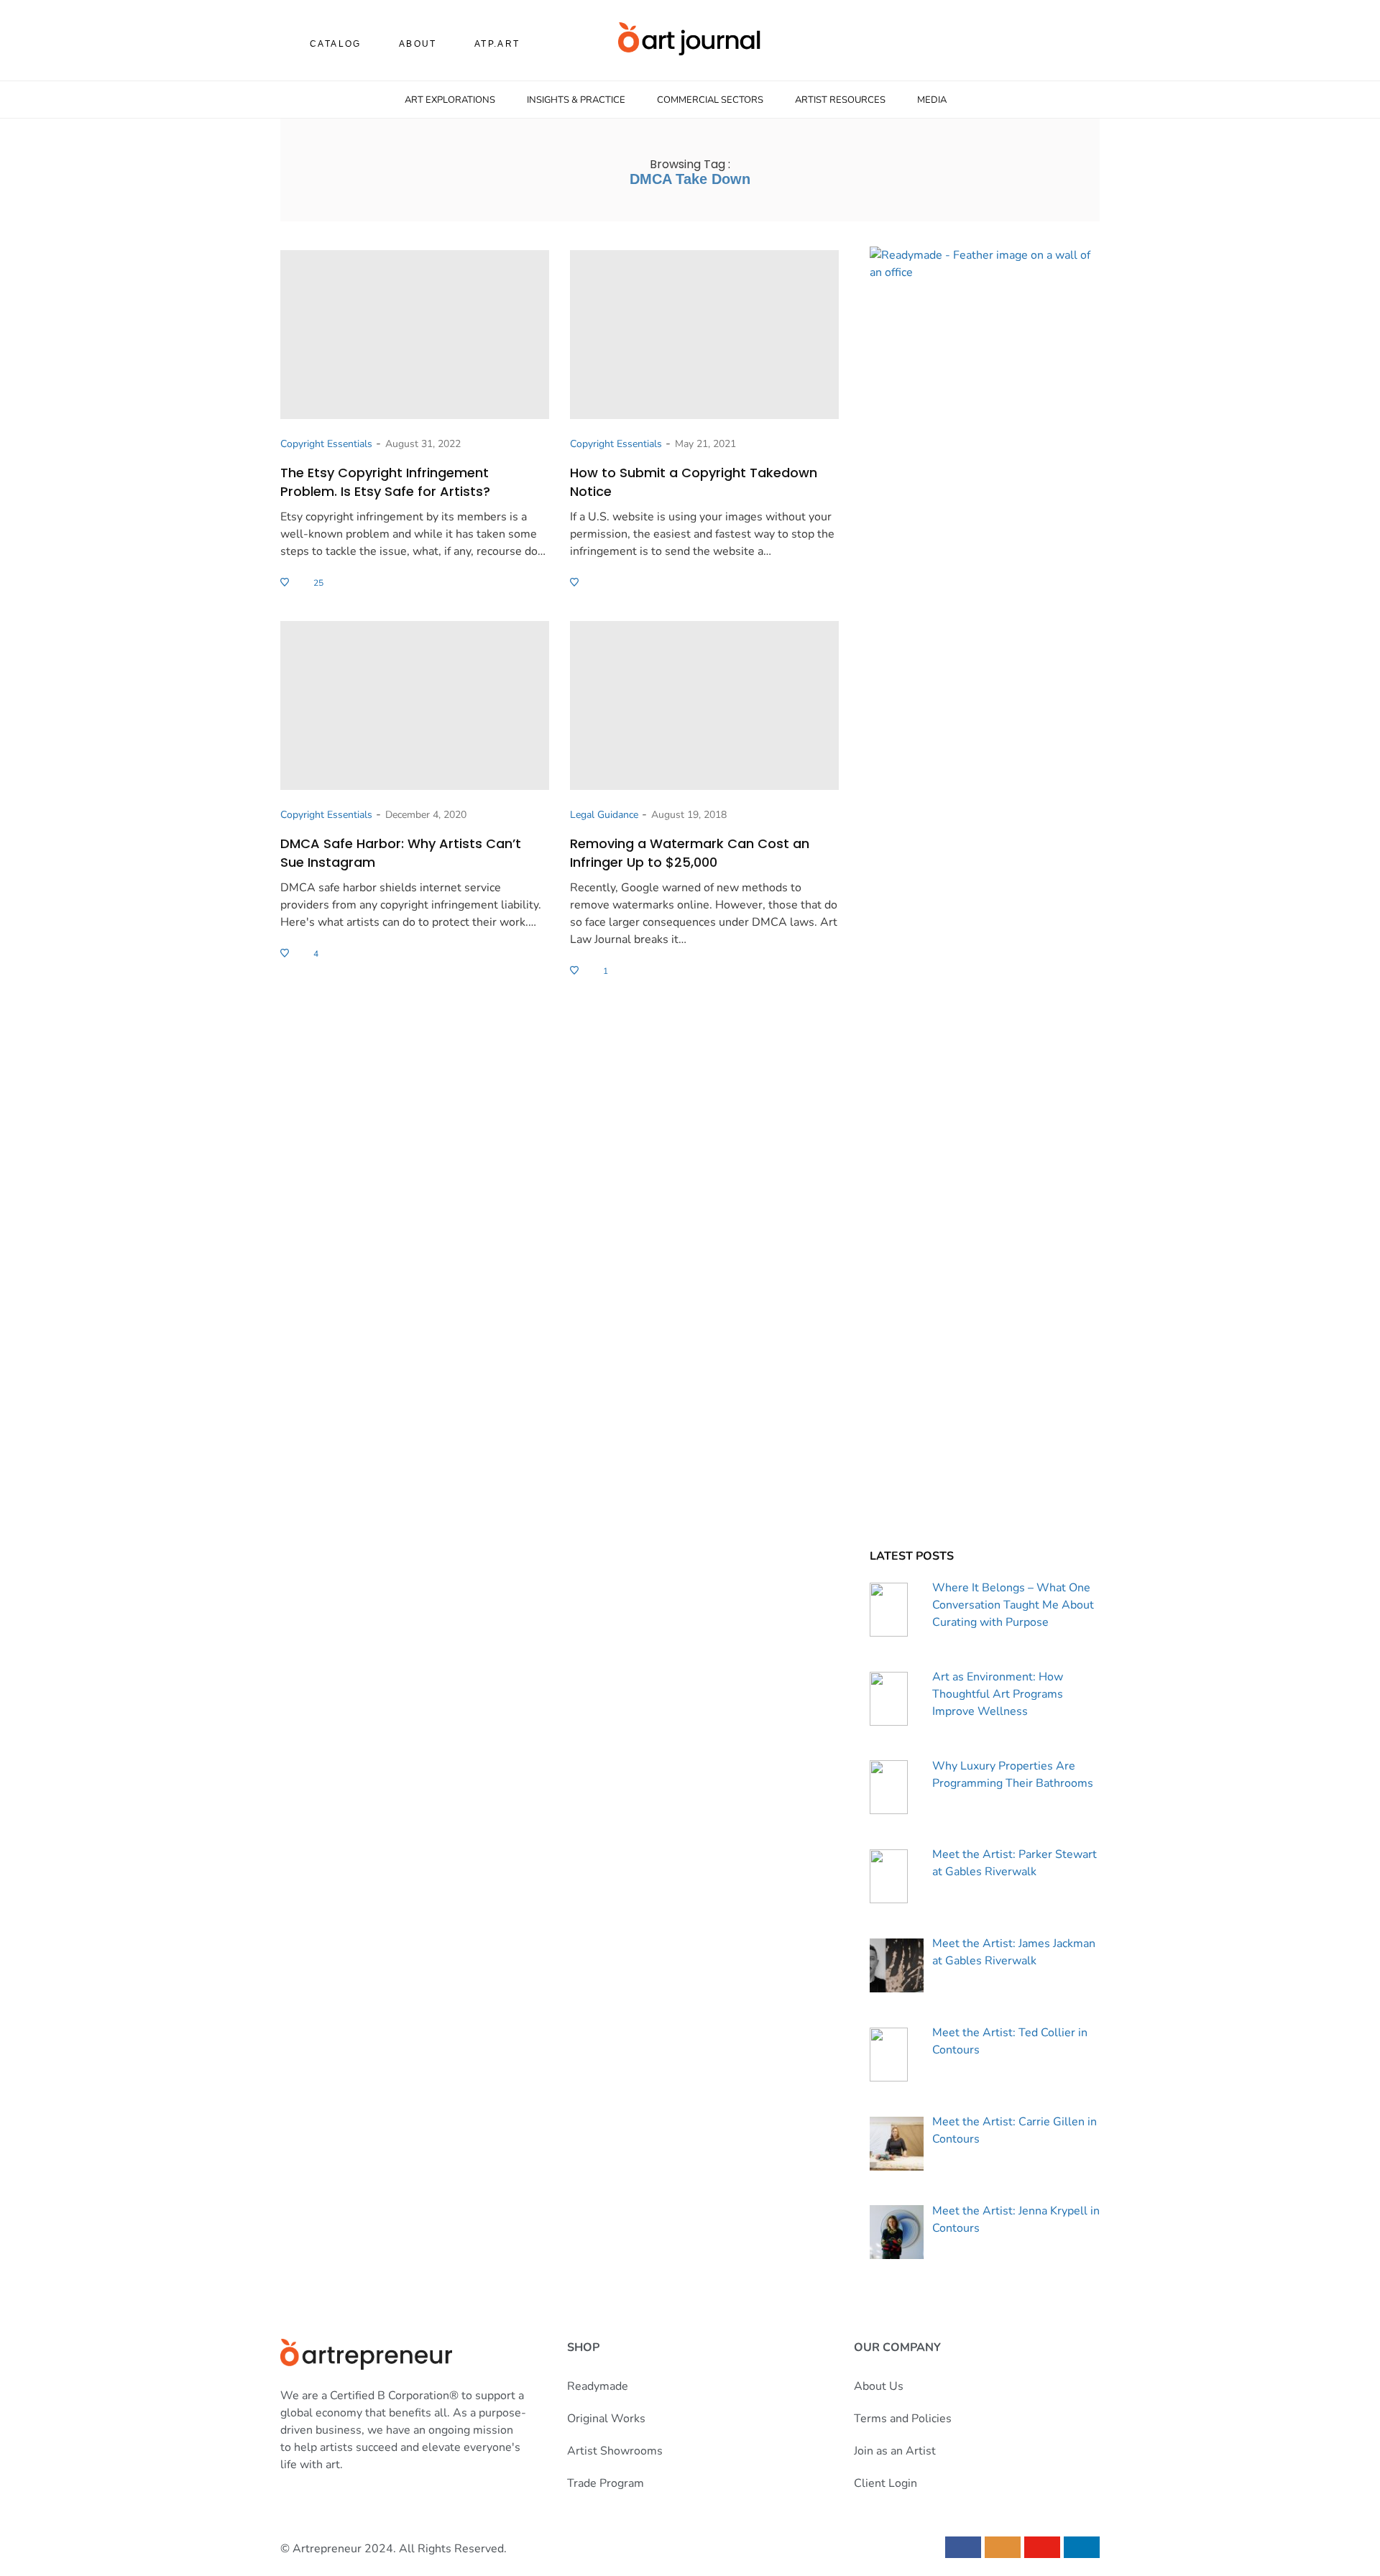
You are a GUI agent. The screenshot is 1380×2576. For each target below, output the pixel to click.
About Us (879, 2386)
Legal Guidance (604, 815)
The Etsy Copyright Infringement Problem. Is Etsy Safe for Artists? (385, 482)
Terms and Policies (903, 2419)
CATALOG (336, 44)
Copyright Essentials (326, 444)
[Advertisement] (985, 1436)
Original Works (606, 2419)
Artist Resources (840, 100)
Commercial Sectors (710, 100)
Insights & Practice (576, 100)
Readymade (598, 2386)
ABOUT (418, 44)
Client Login (885, 2483)
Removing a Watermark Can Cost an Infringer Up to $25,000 (690, 853)
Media (932, 100)
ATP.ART (497, 44)
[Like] (286, 583)
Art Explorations (450, 100)
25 (318, 583)
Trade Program (606, 2483)
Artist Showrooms (615, 2451)
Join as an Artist (895, 2451)
